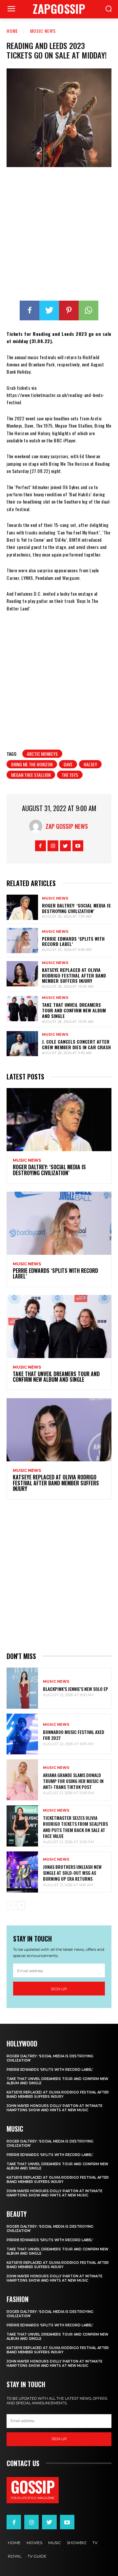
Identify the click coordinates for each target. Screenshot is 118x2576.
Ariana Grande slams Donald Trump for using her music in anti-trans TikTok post (73, 1781)
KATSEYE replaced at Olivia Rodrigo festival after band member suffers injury (74, 975)
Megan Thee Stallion (31, 775)
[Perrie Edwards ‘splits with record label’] (22, 941)
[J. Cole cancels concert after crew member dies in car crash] (22, 1044)
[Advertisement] (59, 235)
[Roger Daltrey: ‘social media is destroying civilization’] (22, 907)
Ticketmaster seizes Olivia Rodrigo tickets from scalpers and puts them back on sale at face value (75, 1827)
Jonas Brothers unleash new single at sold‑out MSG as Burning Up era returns (72, 1873)
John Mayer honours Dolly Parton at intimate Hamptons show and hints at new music (54, 2108)
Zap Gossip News (67, 826)
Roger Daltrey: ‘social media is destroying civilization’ (76, 908)
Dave (68, 764)
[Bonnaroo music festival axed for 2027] (22, 1734)
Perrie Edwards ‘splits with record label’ (73, 941)
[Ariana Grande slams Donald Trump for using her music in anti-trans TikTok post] (22, 1780)
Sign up (59, 1989)
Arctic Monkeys (42, 754)
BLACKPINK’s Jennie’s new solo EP (76, 1689)
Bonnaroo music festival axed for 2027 (74, 1735)
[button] (108, 9)
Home (12, 31)
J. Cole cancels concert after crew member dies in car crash (76, 1044)
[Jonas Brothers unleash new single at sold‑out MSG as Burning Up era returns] (22, 1872)
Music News (43, 31)
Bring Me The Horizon (32, 764)
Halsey (90, 764)
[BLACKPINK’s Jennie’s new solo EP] (22, 1688)
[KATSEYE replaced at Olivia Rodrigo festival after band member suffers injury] (22, 974)
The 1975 (70, 775)
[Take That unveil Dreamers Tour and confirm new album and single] (22, 1009)
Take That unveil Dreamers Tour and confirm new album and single (74, 1010)
